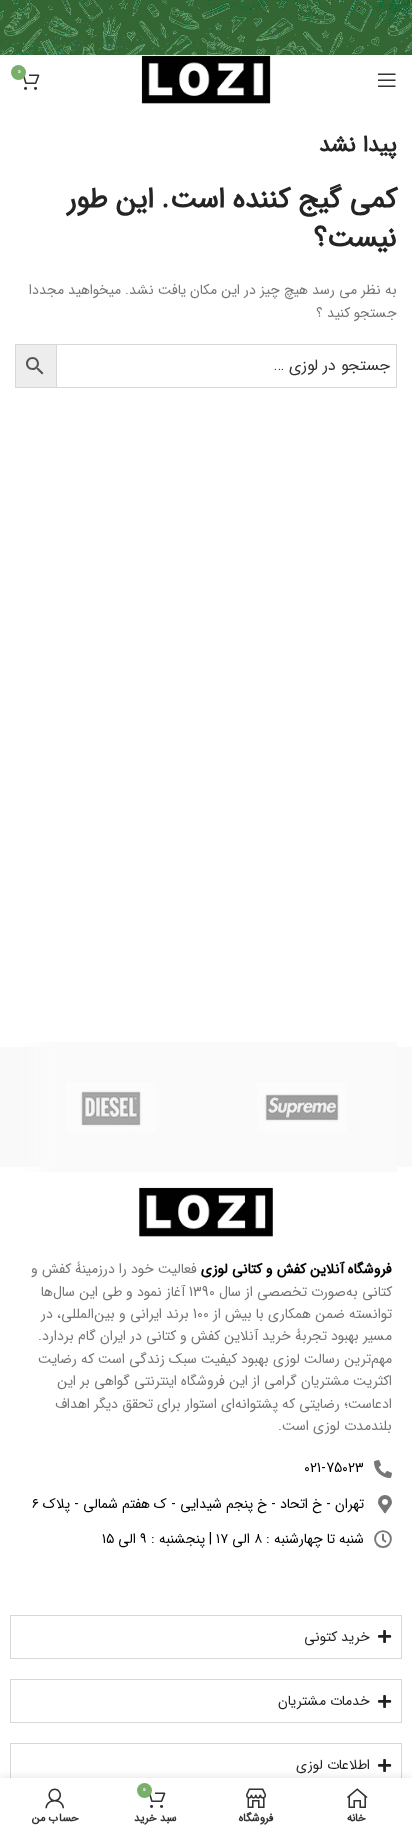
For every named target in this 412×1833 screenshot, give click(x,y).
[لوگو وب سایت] (206, 79)
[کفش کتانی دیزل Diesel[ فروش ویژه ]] (110, 1107)
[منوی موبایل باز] (387, 80)
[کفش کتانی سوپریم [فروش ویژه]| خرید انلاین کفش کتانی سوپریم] (301, 1107)
